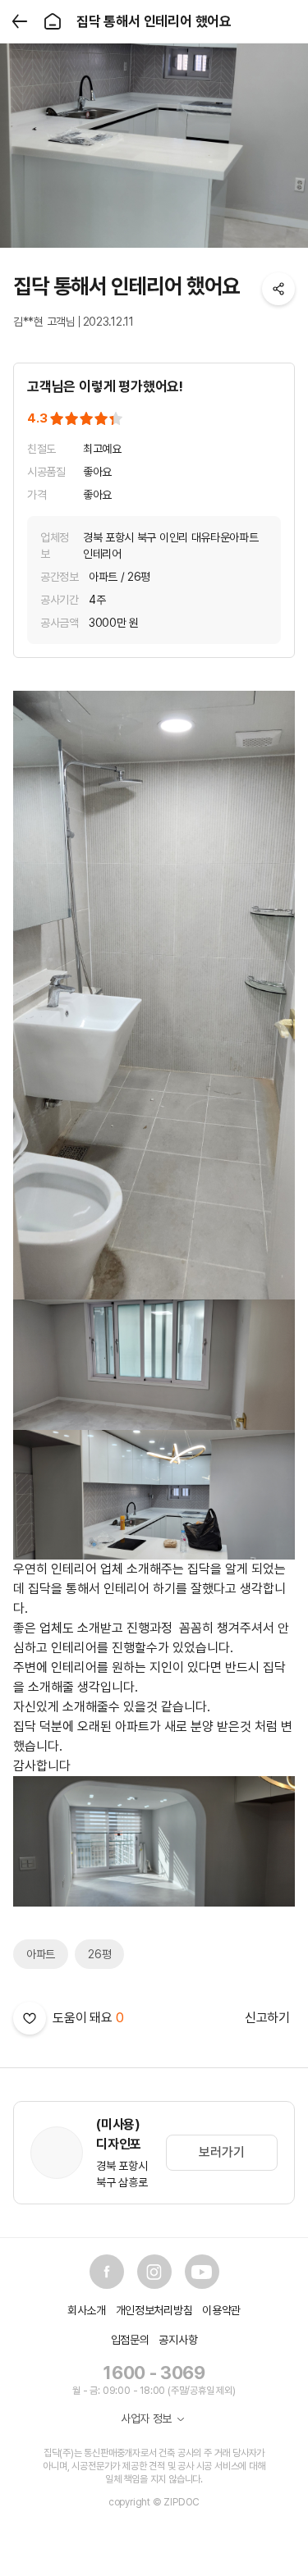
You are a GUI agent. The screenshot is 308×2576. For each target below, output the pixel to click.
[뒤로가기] (20, 21)
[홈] (53, 21)
